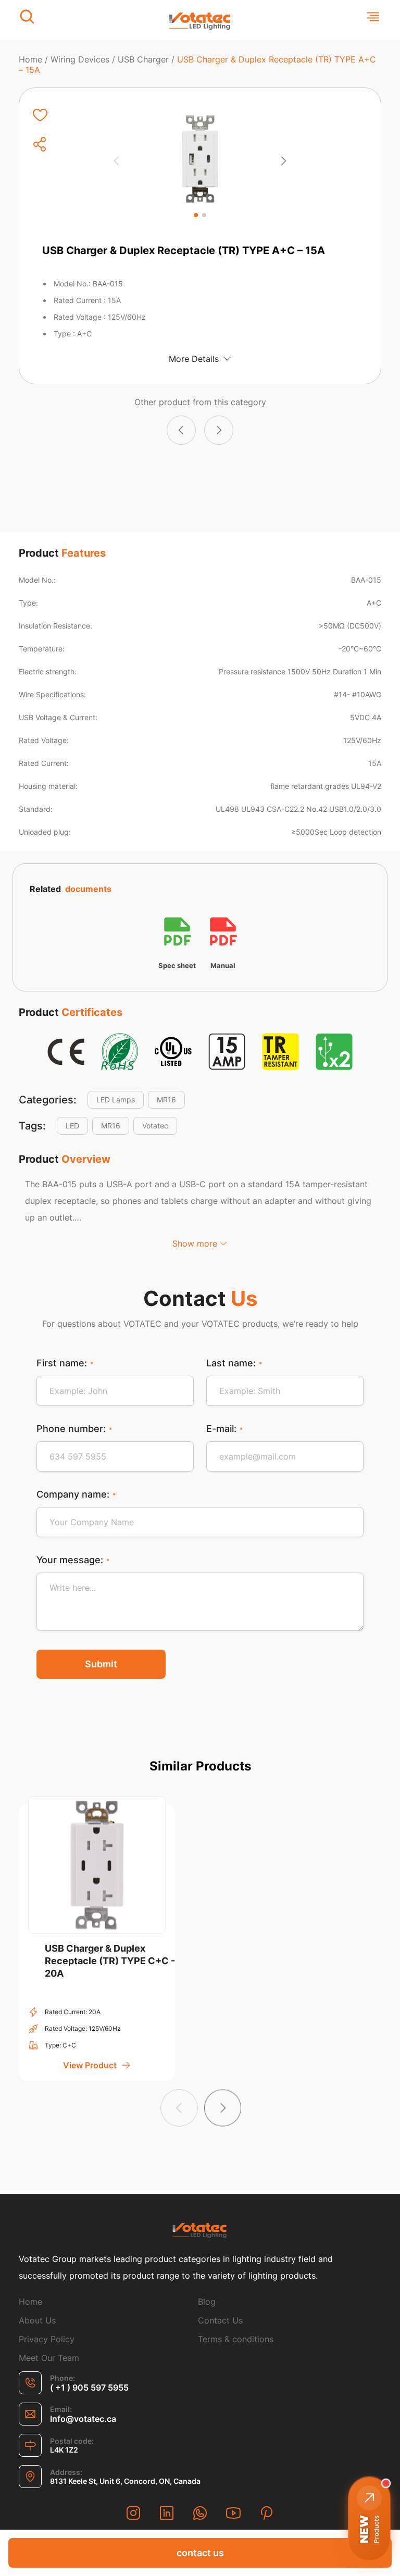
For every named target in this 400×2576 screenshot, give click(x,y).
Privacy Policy (47, 2339)
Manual (223, 966)
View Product (90, 2065)
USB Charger (143, 59)
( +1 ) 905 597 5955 (89, 2387)
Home (30, 59)
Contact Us (220, 2320)
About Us (37, 2320)
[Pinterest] (267, 2514)
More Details (194, 359)
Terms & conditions (236, 2339)
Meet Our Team (49, 2358)
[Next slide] (283, 161)
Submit (101, 1664)
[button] (196, 215)
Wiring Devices (80, 59)
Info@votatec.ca (83, 2419)
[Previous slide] (117, 161)
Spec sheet (177, 966)
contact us (200, 2553)
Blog (207, 2302)
